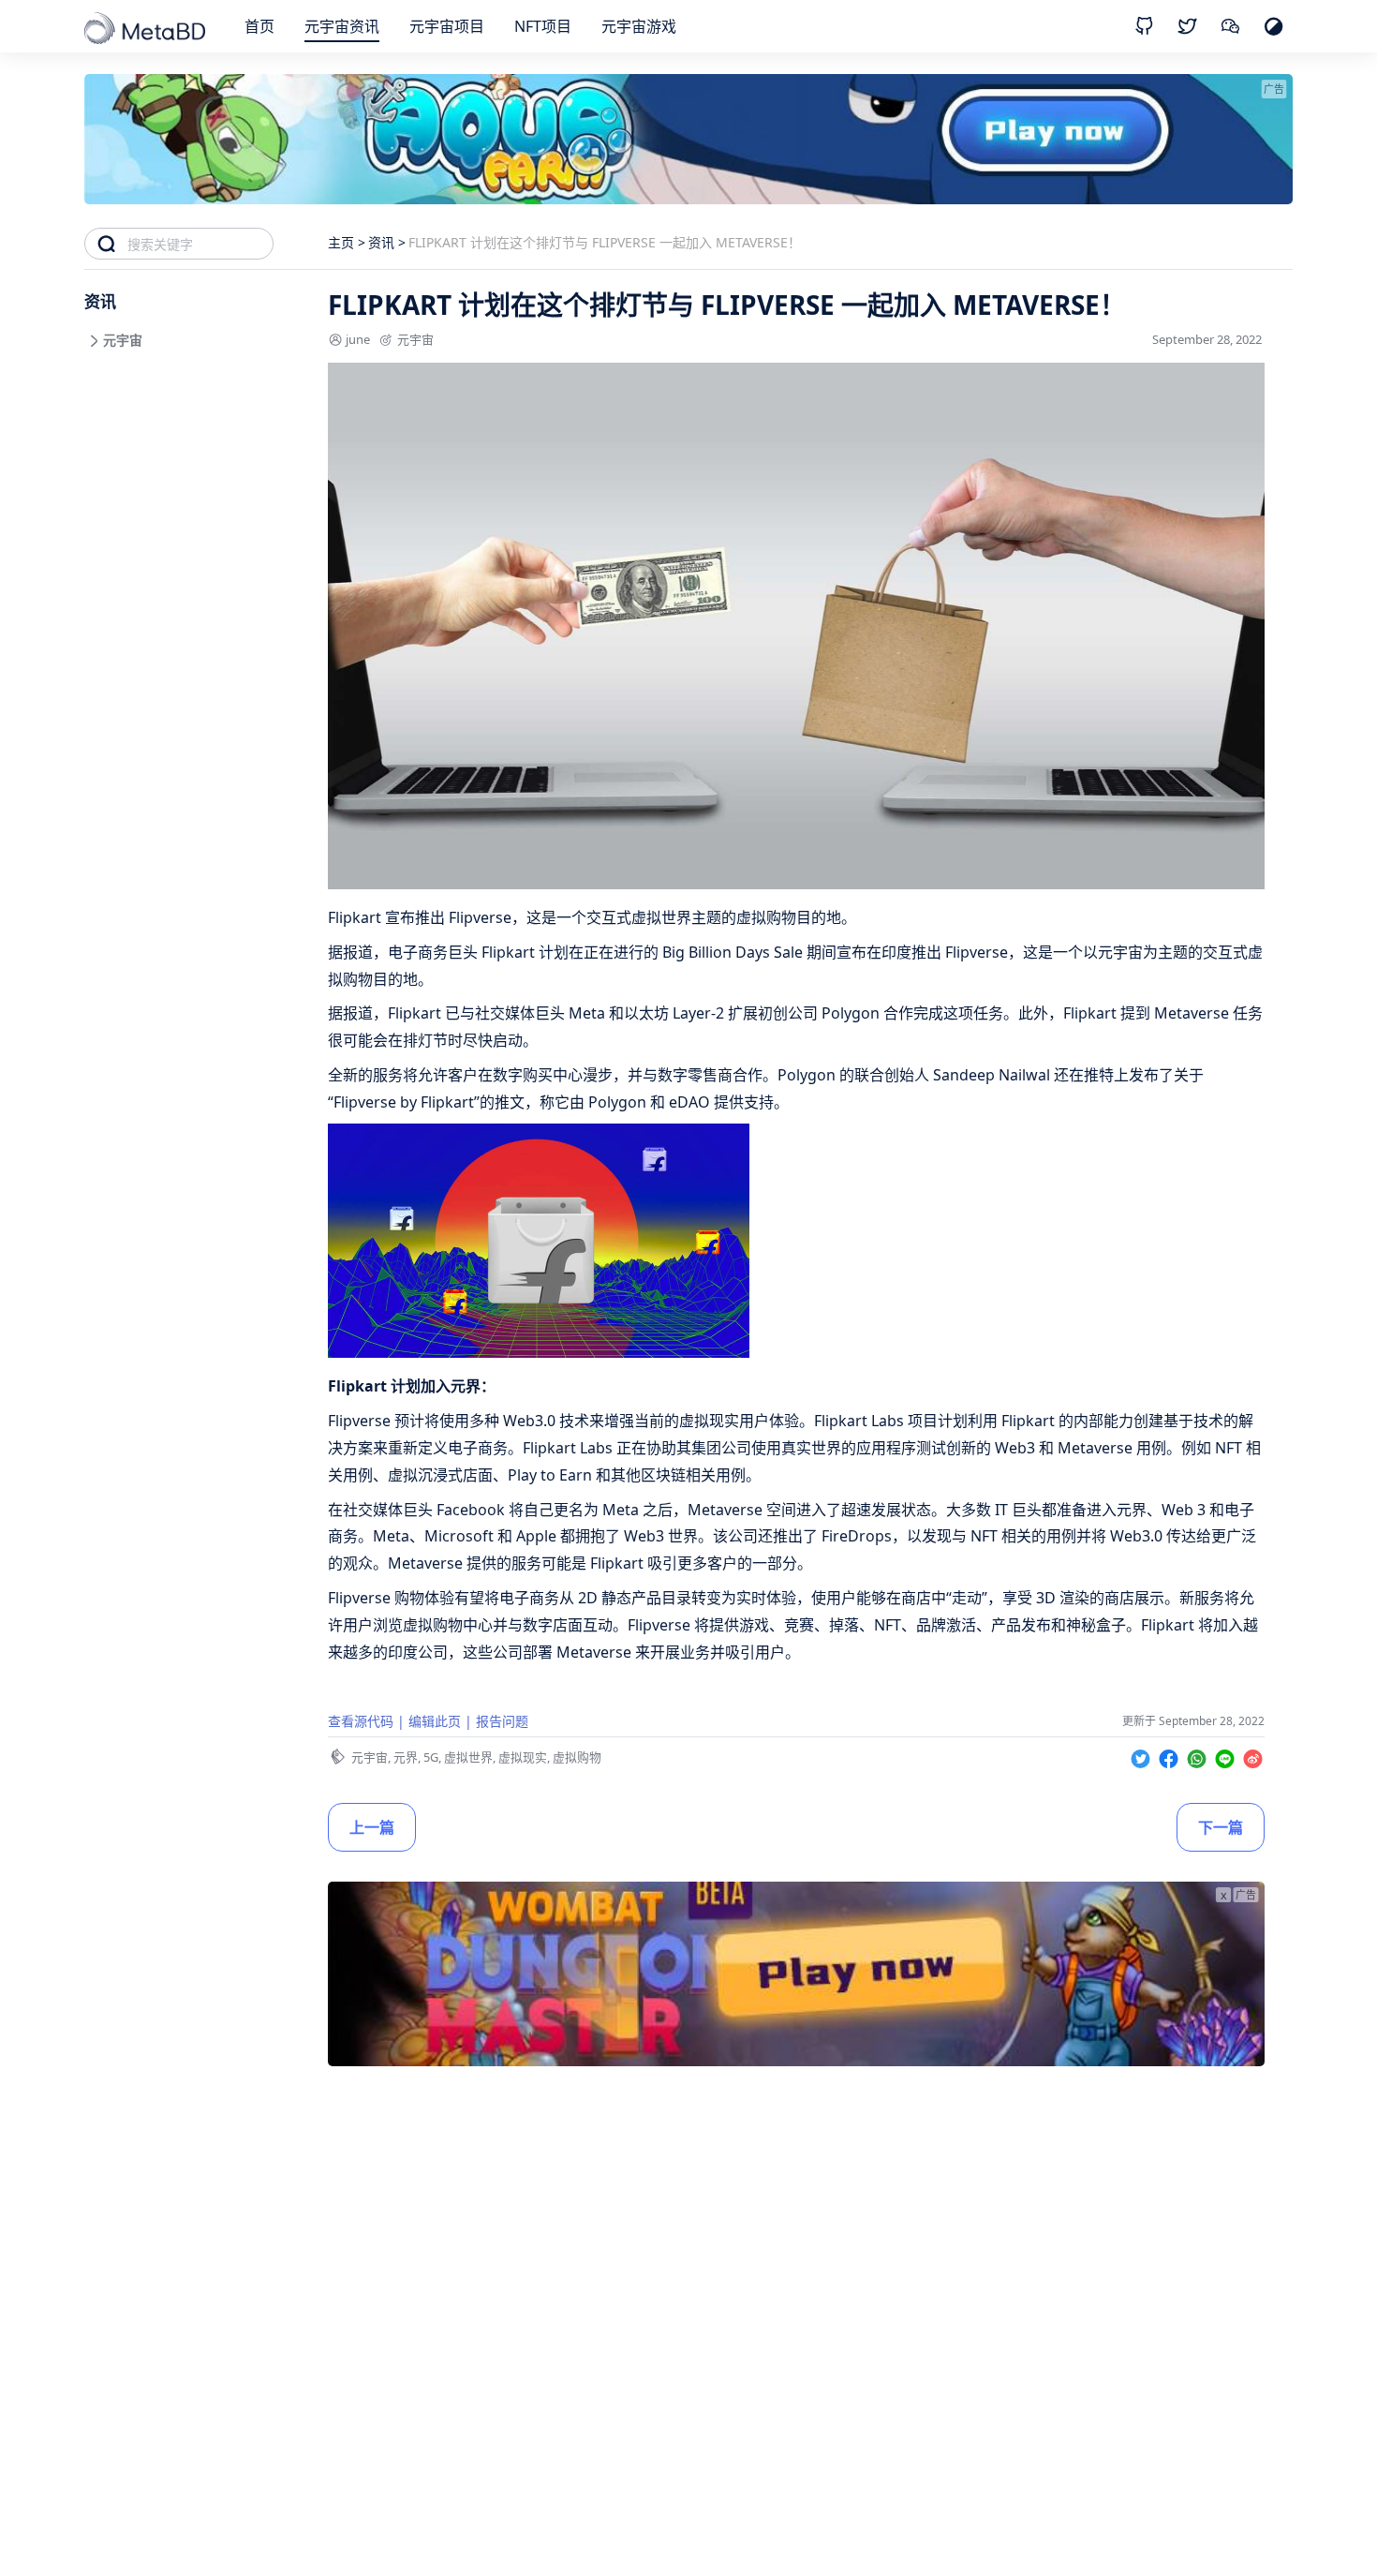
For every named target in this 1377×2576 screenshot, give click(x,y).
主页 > (347, 242)
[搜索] (106, 244)
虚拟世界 (468, 1757)
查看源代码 (361, 1721)
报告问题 (502, 1721)
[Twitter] (1143, 1756)
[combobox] (200, 244)
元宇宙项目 (447, 26)
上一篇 (372, 1827)
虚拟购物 (577, 1757)
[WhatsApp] (1199, 1756)
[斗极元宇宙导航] (147, 30)
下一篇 (1221, 1827)
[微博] (1253, 1756)
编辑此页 (435, 1721)
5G (431, 1757)
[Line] (1227, 1756)
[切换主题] (1273, 26)
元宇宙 (415, 339)
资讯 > (387, 242)
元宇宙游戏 (639, 26)
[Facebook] (1171, 1756)
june (358, 339)
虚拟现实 (523, 1757)
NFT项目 (543, 26)
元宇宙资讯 (342, 26)
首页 (259, 26)
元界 (406, 1757)
